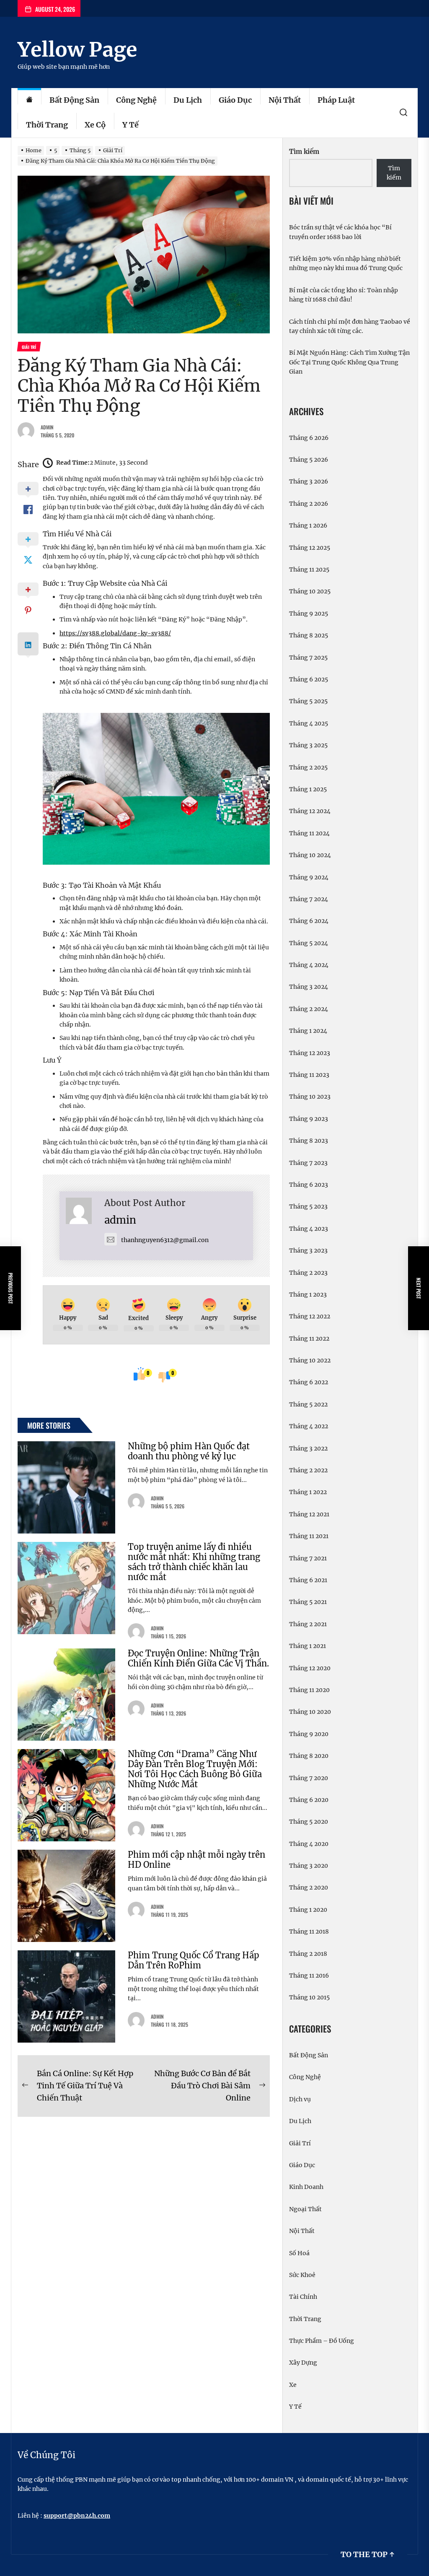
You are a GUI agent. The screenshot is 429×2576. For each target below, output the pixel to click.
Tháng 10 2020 (310, 1712)
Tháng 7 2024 (309, 899)
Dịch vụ (300, 2099)
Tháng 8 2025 (309, 635)
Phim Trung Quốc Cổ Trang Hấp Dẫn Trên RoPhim (194, 1960)
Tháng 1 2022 (308, 1492)
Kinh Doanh (306, 2187)
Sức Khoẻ (302, 2275)
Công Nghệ (136, 100)
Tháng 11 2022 (309, 1339)
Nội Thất (285, 100)
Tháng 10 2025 (310, 591)
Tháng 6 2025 (309, 679)
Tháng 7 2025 (308, 658)
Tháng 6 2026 (309, 438)
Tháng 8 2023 (309, 1141)
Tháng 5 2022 (308, 1404)
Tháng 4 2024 (309, 965)
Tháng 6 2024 (309, 921)
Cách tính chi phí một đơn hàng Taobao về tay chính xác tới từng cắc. (350, 326)
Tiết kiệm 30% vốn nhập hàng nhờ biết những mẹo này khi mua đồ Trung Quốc (346, 263)
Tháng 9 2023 (309, 1119)
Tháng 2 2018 (308, 1954)
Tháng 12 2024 (310, 811)
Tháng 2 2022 (308, 1470)
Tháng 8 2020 (309, 1756)
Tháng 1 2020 (308, 1910)
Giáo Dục (235, 100)
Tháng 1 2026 (308, 525)
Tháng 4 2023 (309, 1229)
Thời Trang (47, 125)
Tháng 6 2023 (309, 1185)
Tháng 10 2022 (310, 1360)
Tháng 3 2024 (309, 987)
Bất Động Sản (74, 100)
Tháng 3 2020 (309, 1866)
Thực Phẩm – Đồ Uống (322, 2341)
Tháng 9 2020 (309, 1734)
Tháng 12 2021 (309, 1514)
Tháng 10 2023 (310, 1097)
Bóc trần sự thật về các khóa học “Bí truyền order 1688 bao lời (340, 232)
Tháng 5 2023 (308, 1206)
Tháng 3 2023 (308, 1250)
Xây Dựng (303, 2363)
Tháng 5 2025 (308, 701)
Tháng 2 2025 (308, 767)
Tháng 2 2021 (308, 1624)
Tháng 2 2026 (309, 504)
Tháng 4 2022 (309, 1426)
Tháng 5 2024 (309, 943)
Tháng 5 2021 (308, 1602)
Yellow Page (77, 49)
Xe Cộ (95, 125)
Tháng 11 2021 (309, 1536)
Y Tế (131, 125)
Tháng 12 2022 (310, 1316)
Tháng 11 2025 (309, 569)
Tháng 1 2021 (308, 1646)
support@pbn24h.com (77, 2516)
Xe (293, 2385)
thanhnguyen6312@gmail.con (165, 1240)
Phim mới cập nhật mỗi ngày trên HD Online (196, 1860)
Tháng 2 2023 (308, 1273)
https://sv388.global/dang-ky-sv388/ (115, 633)
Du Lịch (188, 100)
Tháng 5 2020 (309, 1822)
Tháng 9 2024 (309, 877)
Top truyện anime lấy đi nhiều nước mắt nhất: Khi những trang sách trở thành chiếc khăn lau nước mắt (194, 1562)
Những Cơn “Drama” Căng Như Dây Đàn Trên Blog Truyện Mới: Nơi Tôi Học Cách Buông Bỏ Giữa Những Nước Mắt (195, 1769)
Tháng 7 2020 (309, 1778)
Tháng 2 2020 (309, 1887)
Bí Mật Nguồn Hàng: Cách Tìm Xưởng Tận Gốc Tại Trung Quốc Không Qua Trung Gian (349, 362)
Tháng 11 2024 (309, 833)
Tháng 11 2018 (309, 1931)
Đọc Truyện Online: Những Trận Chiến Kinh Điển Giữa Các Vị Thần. (198, 1658)
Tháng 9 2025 (309, 613)
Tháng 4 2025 (309, 723)
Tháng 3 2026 (309, 481)
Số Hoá (299, 2253)
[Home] (29, 100)
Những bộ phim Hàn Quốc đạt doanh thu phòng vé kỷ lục (189, 1451)
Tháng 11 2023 (309, 1075)
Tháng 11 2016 (309, 1976)
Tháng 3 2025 (308, 745)
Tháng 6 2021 (308, 1580)
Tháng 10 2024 (310, 855)
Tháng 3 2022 (308, 1448)
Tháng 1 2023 (308, 1294)
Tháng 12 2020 (310, 1668)
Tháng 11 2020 (309, 1690)
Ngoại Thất (305, 2209)
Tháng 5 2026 (309, 460)
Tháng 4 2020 (309, 1844)
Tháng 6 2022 (309, 1382)
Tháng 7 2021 (308, 1558)
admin (47, 427)
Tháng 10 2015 (309, 1997)
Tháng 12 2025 (310, 548)
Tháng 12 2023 (310, 1053)
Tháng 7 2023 (308, 1163)
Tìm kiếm (304, 152)
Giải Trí (300, 2143)
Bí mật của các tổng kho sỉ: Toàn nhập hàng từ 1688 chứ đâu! (344, 295)
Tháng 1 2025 (308, 789)
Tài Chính (303, 2297)
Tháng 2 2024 (309, 1009)
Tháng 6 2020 (309, 1800)
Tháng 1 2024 (308, 1031)
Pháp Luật (336, 100)
